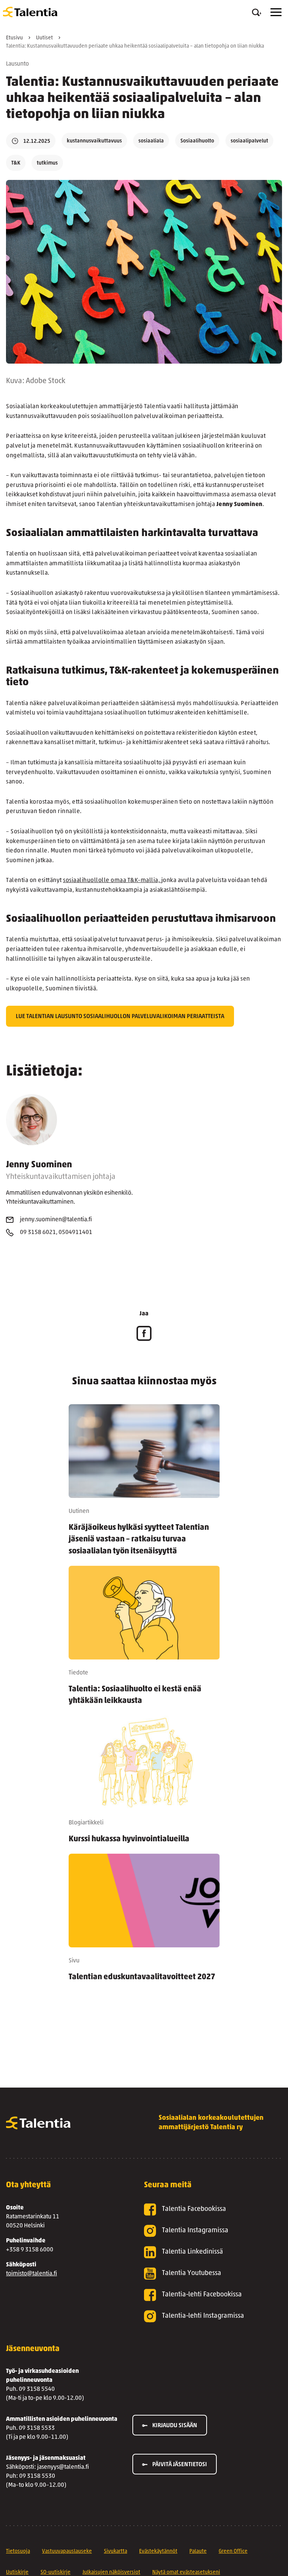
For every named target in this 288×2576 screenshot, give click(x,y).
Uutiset (44, 38)
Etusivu (14, 38)
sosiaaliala (151, 141)
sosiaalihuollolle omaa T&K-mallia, (112, 881)
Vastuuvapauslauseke (67, 2551)
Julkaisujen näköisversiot (111, 2572)
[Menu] (276, 12)
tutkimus (47, 163)
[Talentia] (30, 12)
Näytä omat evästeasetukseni (186, 2572)
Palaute (198, 2551)
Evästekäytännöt (158, 2551)
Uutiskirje (17, 2572)
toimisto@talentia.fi (31, 2274)
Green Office (233, 2551)
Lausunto (17, 64)
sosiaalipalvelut (249, 141)
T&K (16, 163)
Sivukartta (115, 2551)
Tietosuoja (18, 2551)
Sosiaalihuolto (197, 141)
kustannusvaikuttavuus (94, 141)
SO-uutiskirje (55, 2572)
